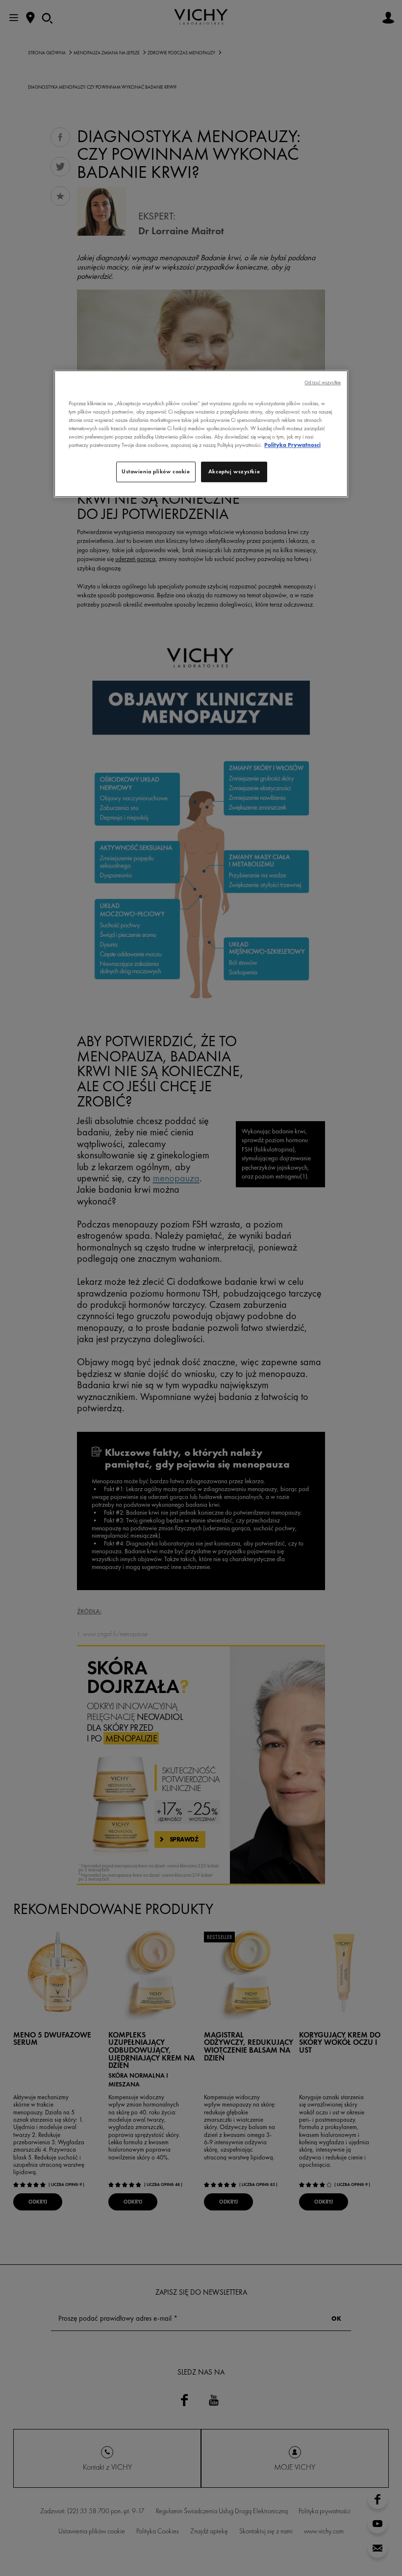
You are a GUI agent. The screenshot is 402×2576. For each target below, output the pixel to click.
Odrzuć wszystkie (323, 382)
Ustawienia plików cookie (156, 471)
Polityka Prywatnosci (292, 445)
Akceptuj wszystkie (234, 471)
